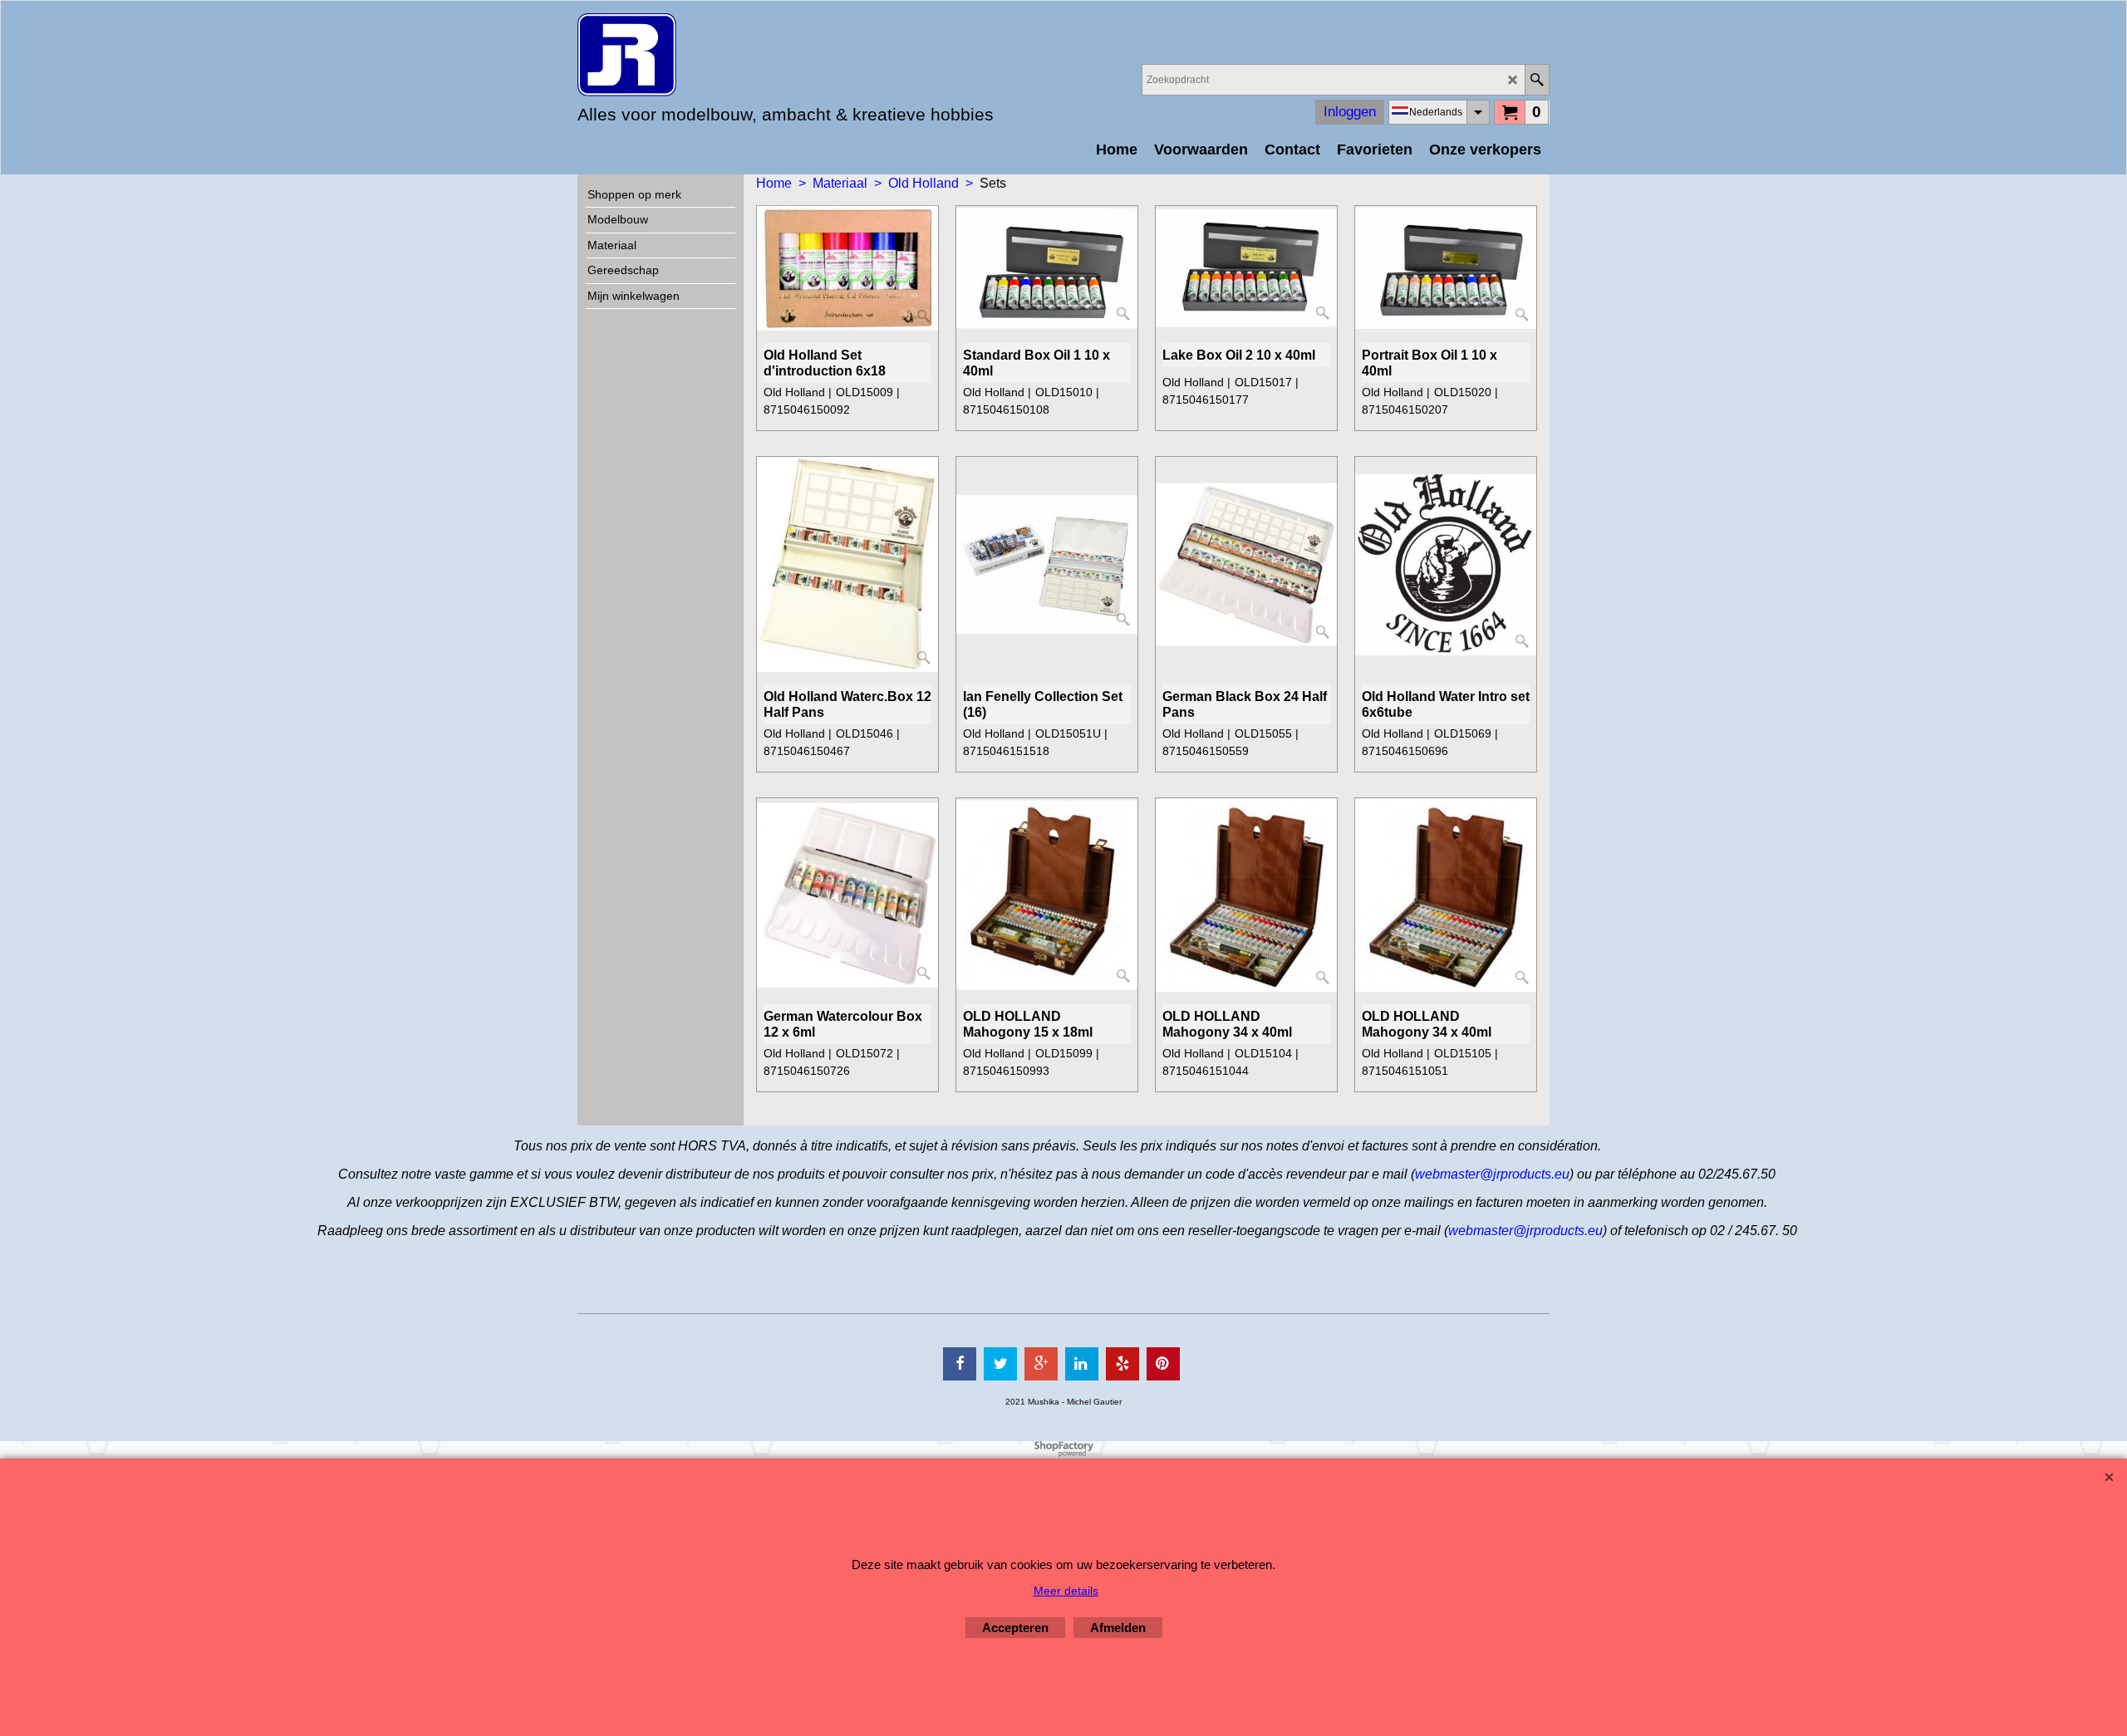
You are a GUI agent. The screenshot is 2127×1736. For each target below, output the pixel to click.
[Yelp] (1122, 1364)
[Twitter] (1000, 1364)
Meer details (1066, 1591)
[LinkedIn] (1082, 1364)
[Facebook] (960, 1364)
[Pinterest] (1163, 1364)
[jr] (723, 55)
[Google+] (1041, 1364)
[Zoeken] (1537, 80)
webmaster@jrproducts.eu (1492, 1174)
